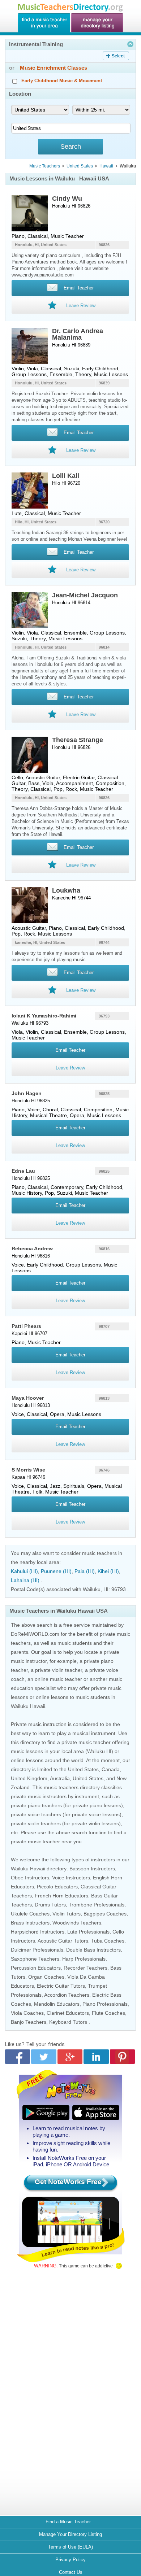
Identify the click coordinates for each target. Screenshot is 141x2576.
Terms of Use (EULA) (70, 2547)
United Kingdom (29, 1778)
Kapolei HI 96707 (29, 1333)
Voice (34, 1110)
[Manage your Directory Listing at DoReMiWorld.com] (97, 23)
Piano (18, 236)
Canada (111, 1769)
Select (118, 56)
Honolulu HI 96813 (31, 1405)
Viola (32, 369)
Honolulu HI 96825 (31, 1101)
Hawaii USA (94, 178)
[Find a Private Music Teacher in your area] (44, 23)
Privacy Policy (70, 2560)
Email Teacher (70, 1050)
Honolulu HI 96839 (71, 345)
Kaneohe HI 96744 (71, 898)
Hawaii (106, 166)
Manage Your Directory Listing (70, 2534)
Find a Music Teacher (68, 2522)
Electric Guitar (79, 777)
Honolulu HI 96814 (71, 603)
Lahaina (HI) (25, 1580)
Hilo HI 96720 (66, 483)
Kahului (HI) (24, 1571)
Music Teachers (45, 166)
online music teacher (58, 1679)
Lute (17, 513)
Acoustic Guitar (43, 777)
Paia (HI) (85, 1571)
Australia (60, 1778)
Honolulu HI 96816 (31, 1256)
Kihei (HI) (108, 1571)
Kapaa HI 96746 (28, 1477)
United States (80, 166)
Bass (34, 783)
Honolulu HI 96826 (71, 206)
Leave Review (70, 1068)
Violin (18, 369)
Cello (17, 777)
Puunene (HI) (56, 1571)
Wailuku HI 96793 (30, 1023)
